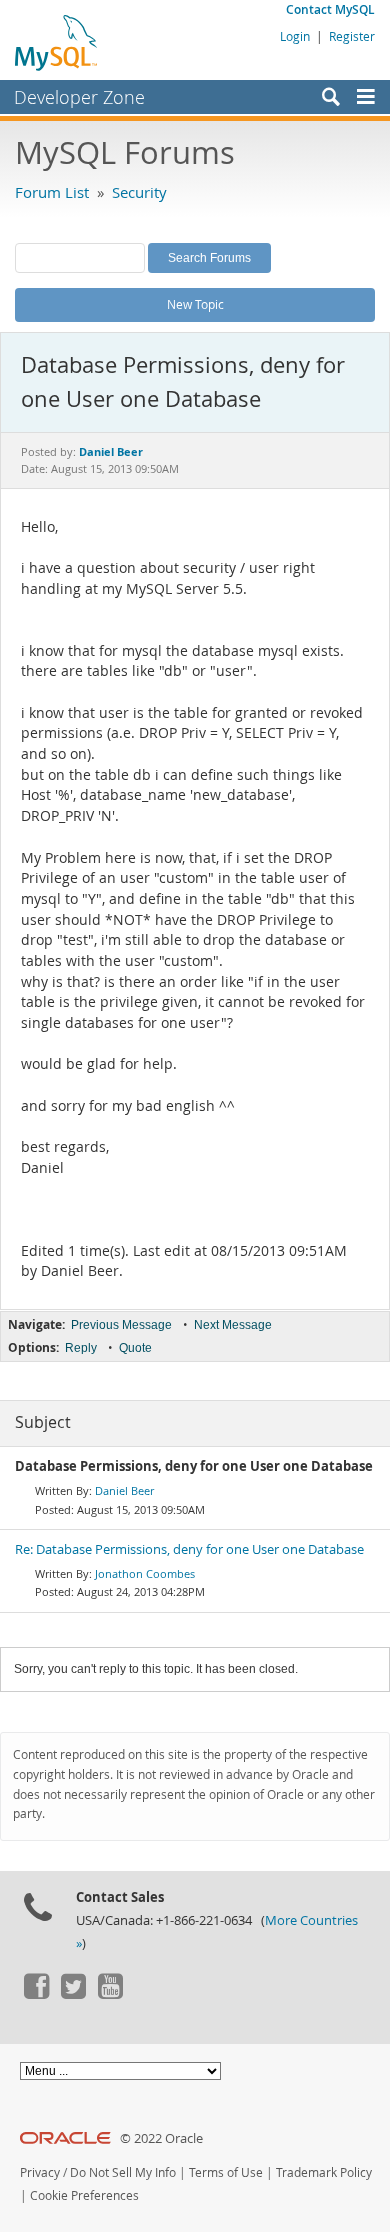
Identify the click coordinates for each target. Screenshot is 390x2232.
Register (352, 36)
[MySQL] (57, 42)
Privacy (40, 2172)
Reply (81, 1348)
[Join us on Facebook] (36, 1994)
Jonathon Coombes (145, 1573)
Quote (135, 1348)
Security (139, 192)
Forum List (52, 192)
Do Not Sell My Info (123, 2172)
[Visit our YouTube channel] (110, 1994)
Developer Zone (79, 97)
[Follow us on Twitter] (73, 1994)
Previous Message (121, 1325)
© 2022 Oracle (161, 2138)
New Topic (195, 304)
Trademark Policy (324, 2172)
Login (295, 36)
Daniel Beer (124, 1490)
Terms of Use (226, 2172)
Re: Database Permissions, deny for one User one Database (189, 1549)
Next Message (233, 1325)
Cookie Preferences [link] (84, 2195)
